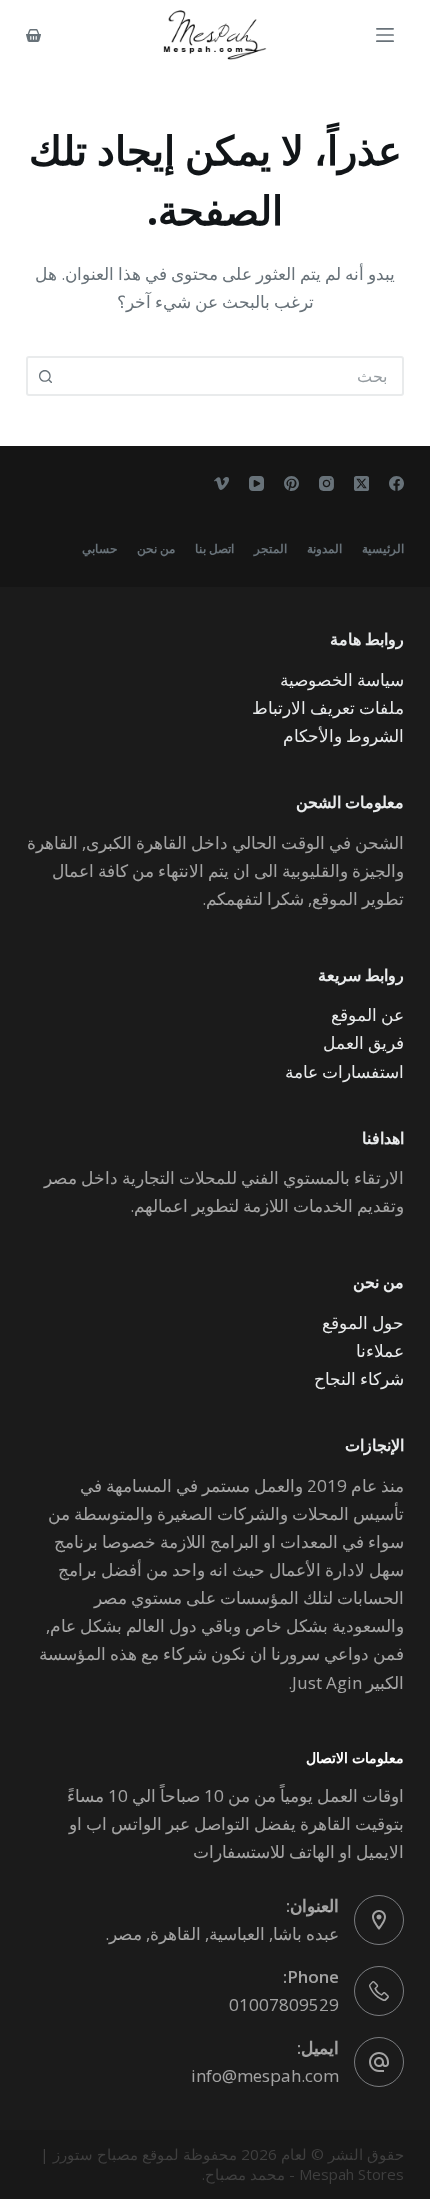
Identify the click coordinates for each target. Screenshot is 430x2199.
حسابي (99, 549)
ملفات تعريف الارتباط (328, 707)
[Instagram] (326, 483)
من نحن (156, 549)
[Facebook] (396, 483)
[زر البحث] (46, 376)
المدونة (324, 549)
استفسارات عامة (344, 1071)
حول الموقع (363, 1322)
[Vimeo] (221, 483)
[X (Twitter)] (361, 483)
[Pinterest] (291, 483)
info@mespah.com (265, 2075)
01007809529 (284, 2004)
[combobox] (233, 376)
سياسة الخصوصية (342, 679)
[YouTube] (256, 483)
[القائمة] (385, 35)
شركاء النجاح (359, 1378)
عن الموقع (367, 1014)
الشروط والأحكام (343, 735)
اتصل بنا (214, 549)
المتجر (270, 549)
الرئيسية (383, 549)
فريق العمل (363, 1042)
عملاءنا (380, 1350)
